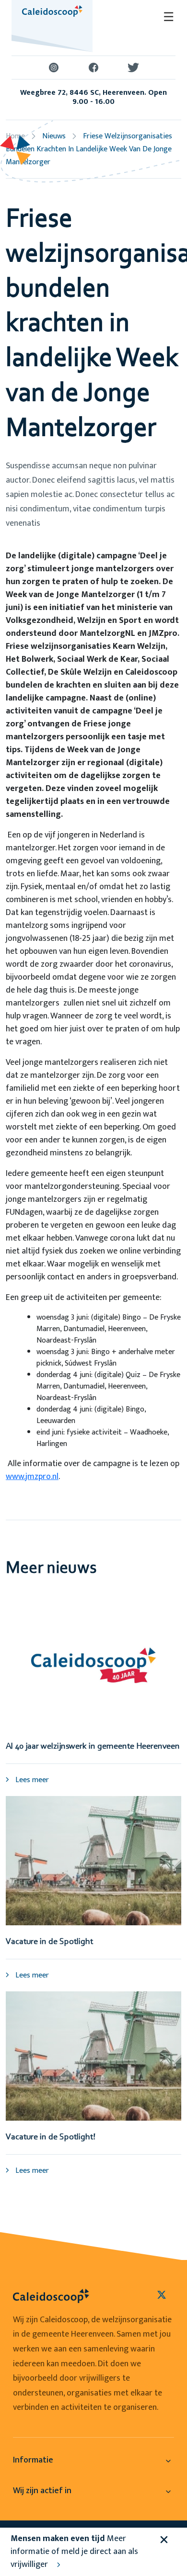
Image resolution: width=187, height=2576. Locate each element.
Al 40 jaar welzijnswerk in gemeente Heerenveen (93, 1747)
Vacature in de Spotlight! (51, 2137)
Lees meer (31, 1780)
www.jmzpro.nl (32, 1477)
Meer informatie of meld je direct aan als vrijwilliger (74, 2552)
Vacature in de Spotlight (49, 1942)
